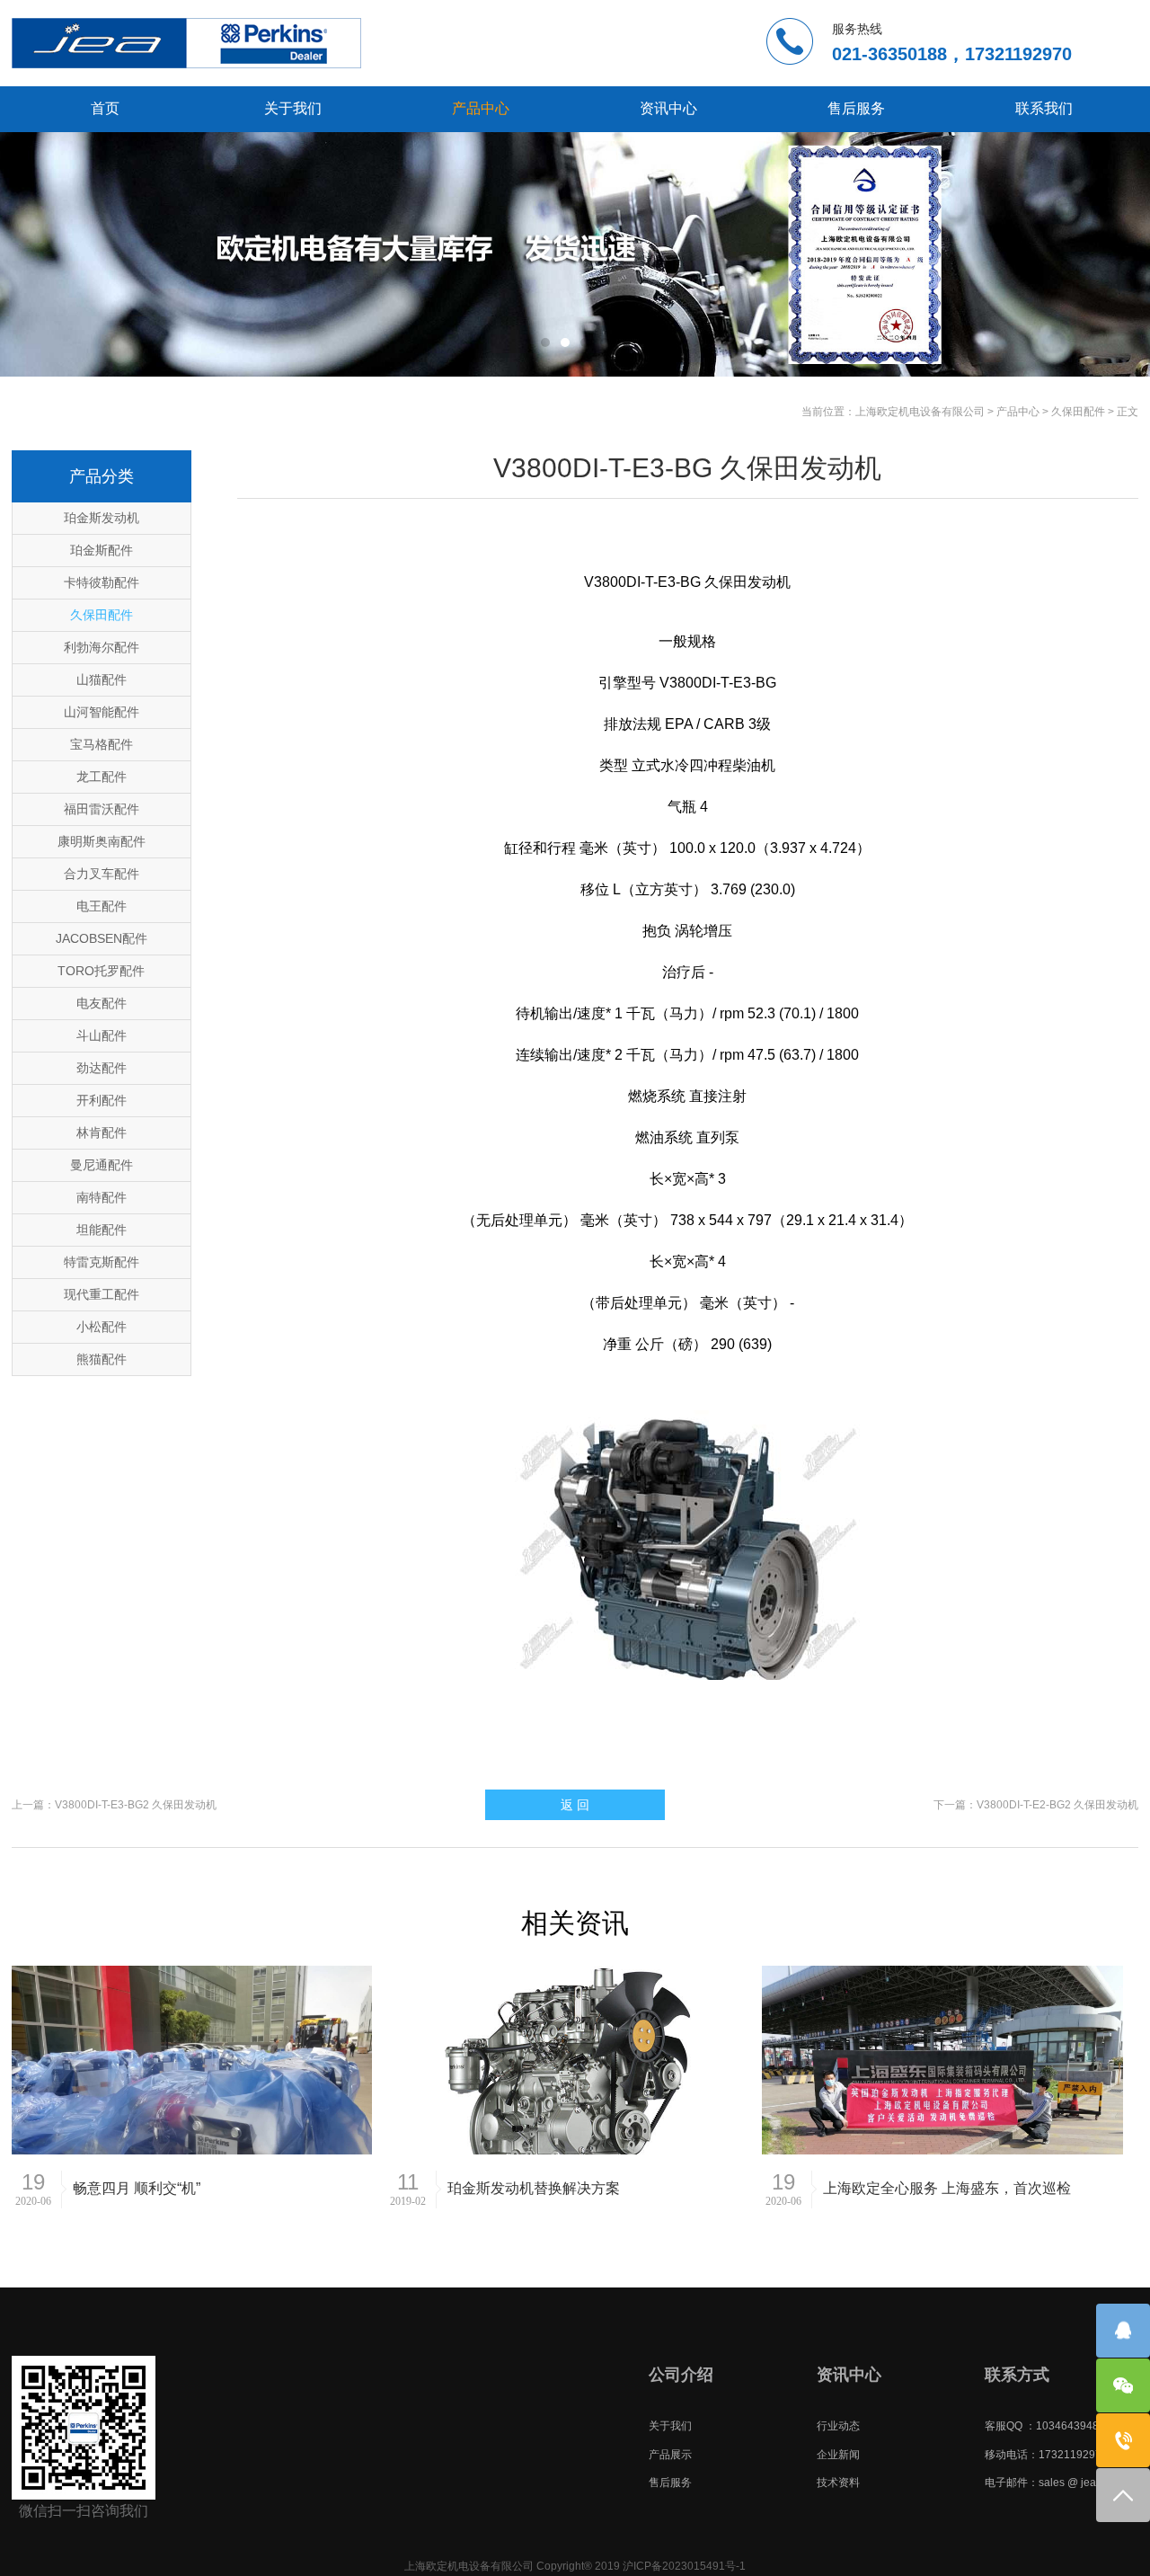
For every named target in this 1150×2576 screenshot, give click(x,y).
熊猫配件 (102, 1359)
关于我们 (293, 108)
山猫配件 (102, 680)
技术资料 (838, 2483)
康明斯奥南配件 (102, 841)
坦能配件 (102, 1230)
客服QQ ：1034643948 (1042, 2426)
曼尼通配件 (102, 1165)
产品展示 (670, 2455)
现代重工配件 (102, 1294)
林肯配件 (102, 1133)
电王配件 (102, 906)
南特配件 (102, 1197)
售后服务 (856, 108)
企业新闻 (838, 2455)
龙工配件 (102, 777)
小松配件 (102, 1327)
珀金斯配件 (102, 550)
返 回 (575, 1805)
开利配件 (102, 1100)
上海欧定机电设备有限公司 (920, 412)
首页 (105, 108)
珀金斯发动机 (102, 518)
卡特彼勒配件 (102, 582)
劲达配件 (102, 1068)
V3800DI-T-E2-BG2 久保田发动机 (1057, 1805)
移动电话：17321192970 (1046, 2455)
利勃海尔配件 (102, 647)
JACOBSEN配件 (102, 938)
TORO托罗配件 (101, 971)
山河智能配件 (102, 712)
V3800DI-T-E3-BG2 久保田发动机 (136, 1805)
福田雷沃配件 (102, 809)
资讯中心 (668, 108)
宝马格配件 (102, 744)
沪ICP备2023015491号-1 (684, 2566)
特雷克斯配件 (102, 1262)
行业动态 (838, 2426)
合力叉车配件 (102, 874)
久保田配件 (1078, 412)
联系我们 (1044, 108)
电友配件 (102, 1003)
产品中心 (481, 108)
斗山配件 (102, 1035)
